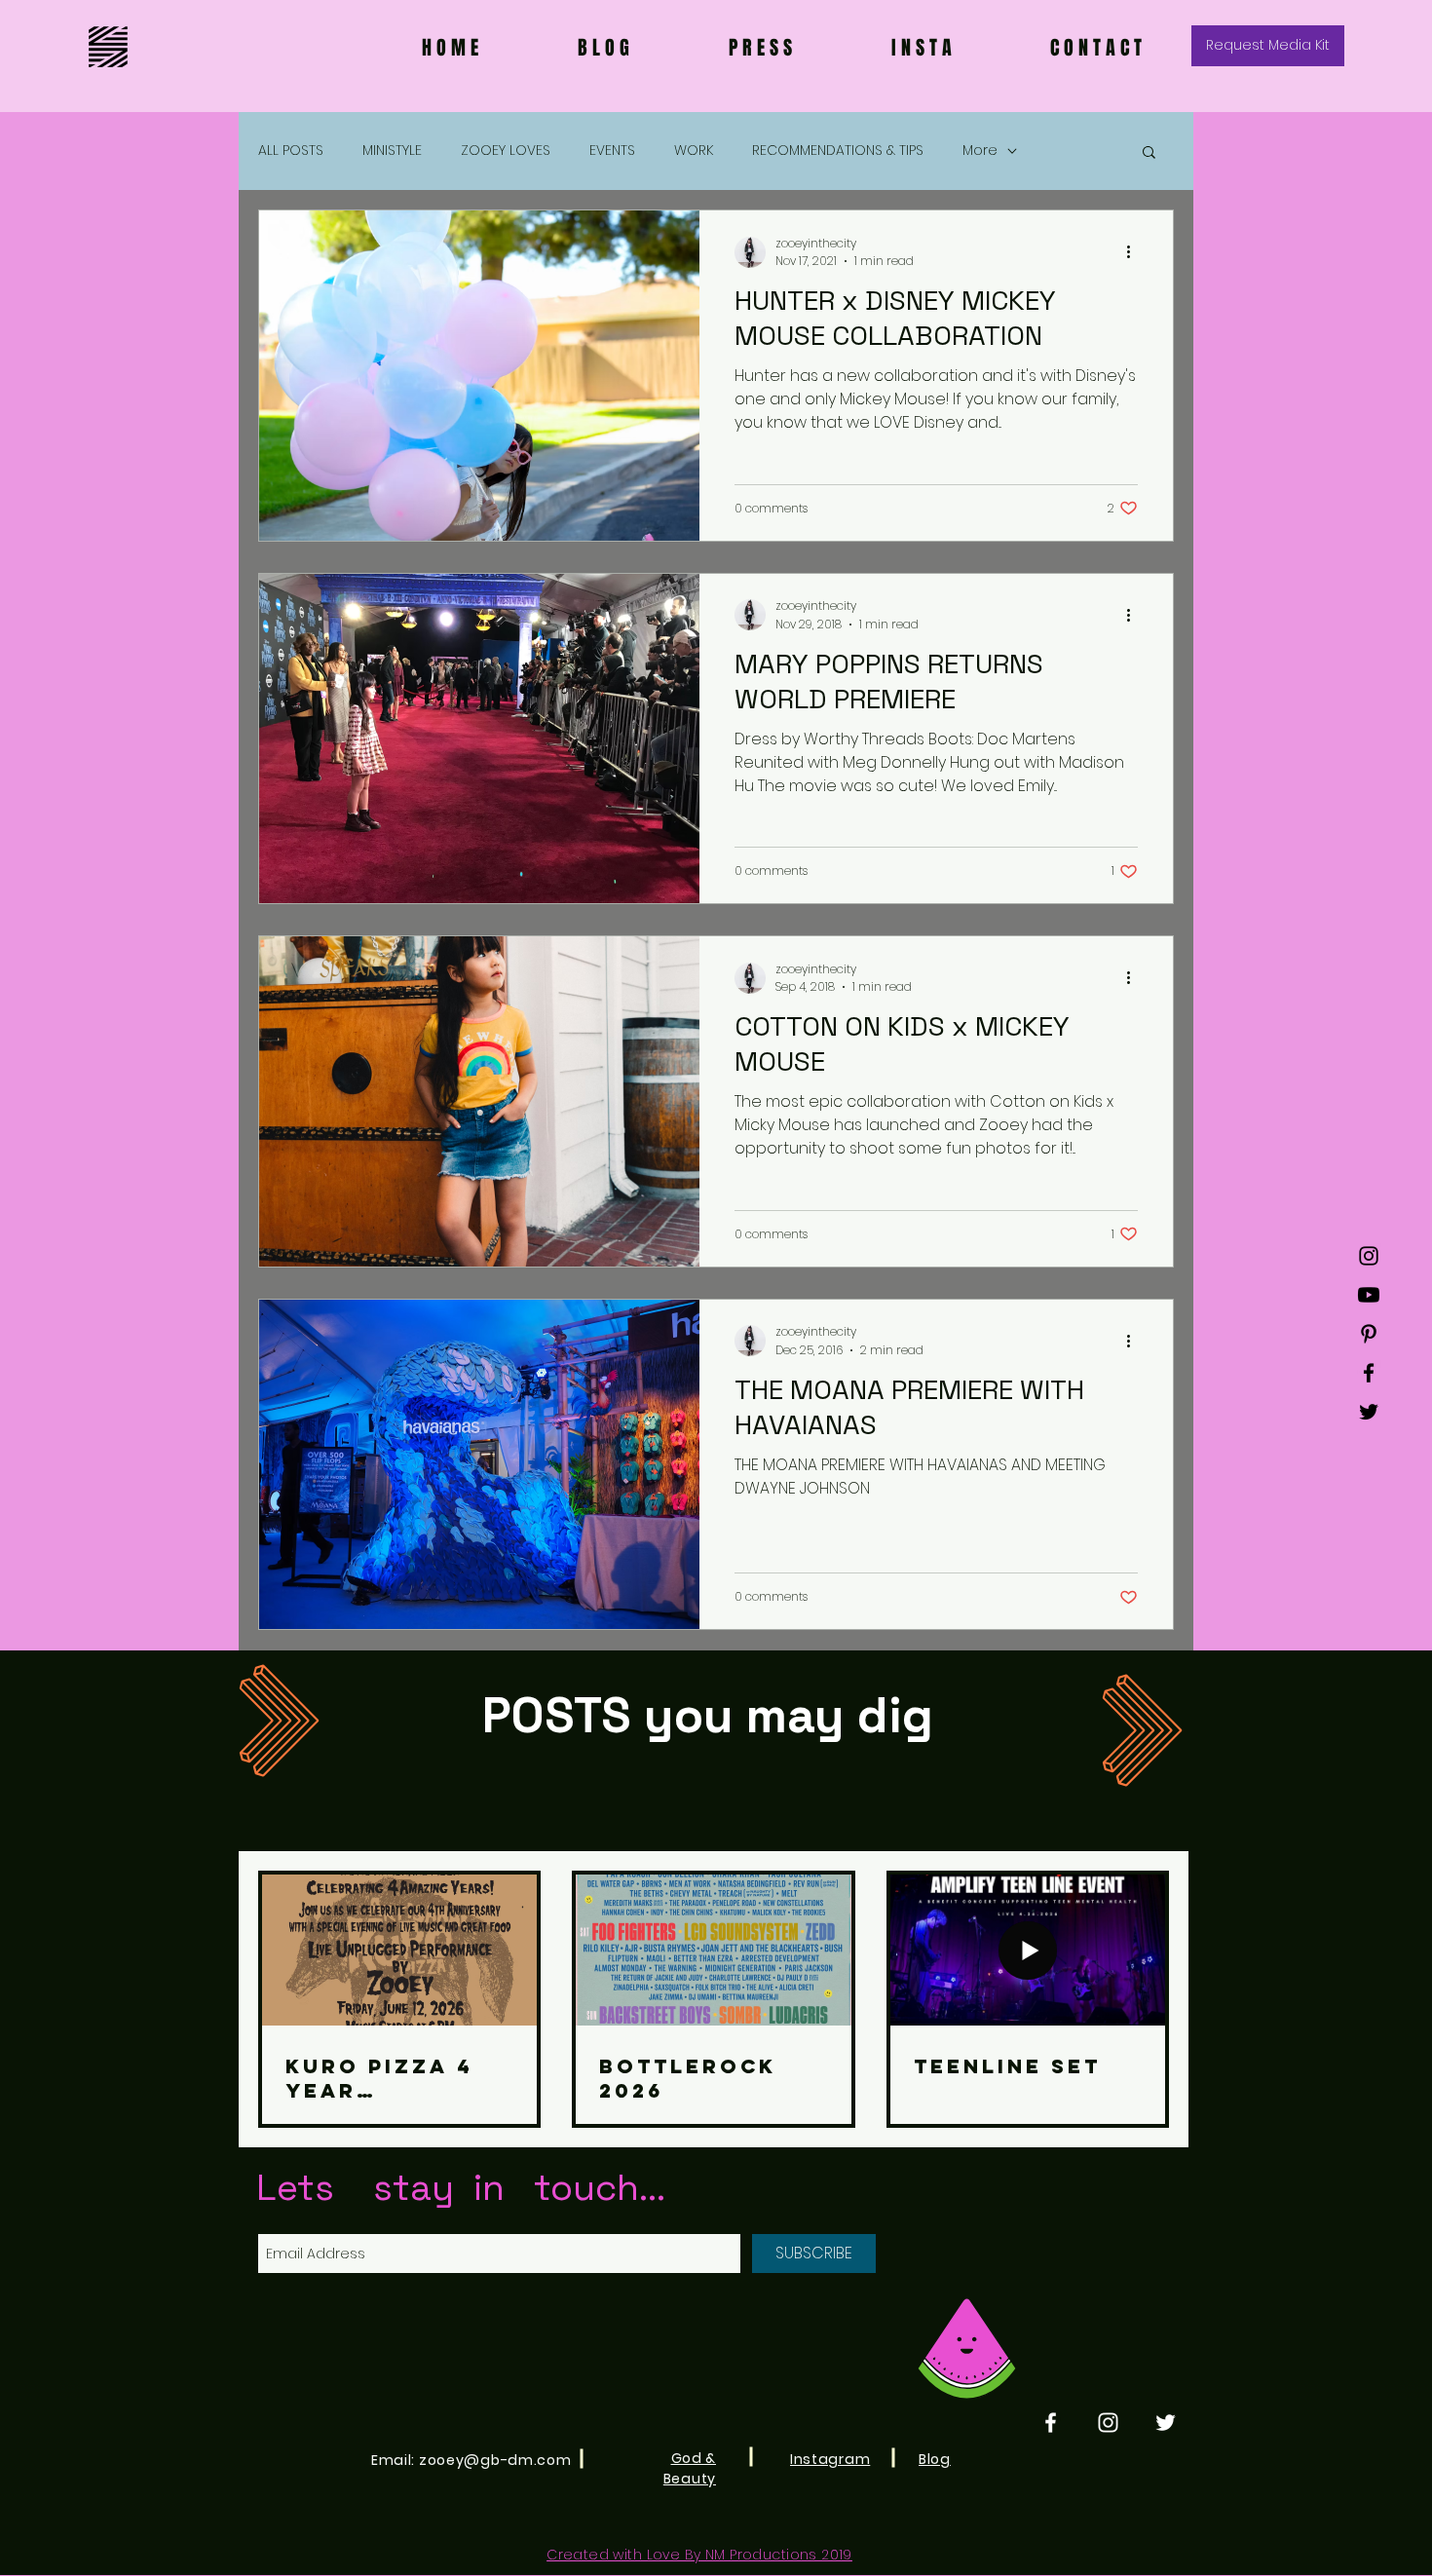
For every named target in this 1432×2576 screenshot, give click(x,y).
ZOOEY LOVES (506, 151)
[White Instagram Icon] (1108, 2423)
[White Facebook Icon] (1051, 2423)
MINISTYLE (392, 151)
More (980, 151)
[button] (1149, 153)
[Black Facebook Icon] (1369, 1373)
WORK (694, 151)
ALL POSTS (291, 151)
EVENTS (612, 151)
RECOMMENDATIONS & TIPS (838, 151)
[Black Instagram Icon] (1369, 1256)
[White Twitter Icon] (1166, 2423)
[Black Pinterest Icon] (1369, 1334)
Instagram (830, 2459)
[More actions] (1135, 252)
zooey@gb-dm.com (495, 2460)
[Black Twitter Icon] (1369, 1412)
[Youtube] (1369, 1295)
